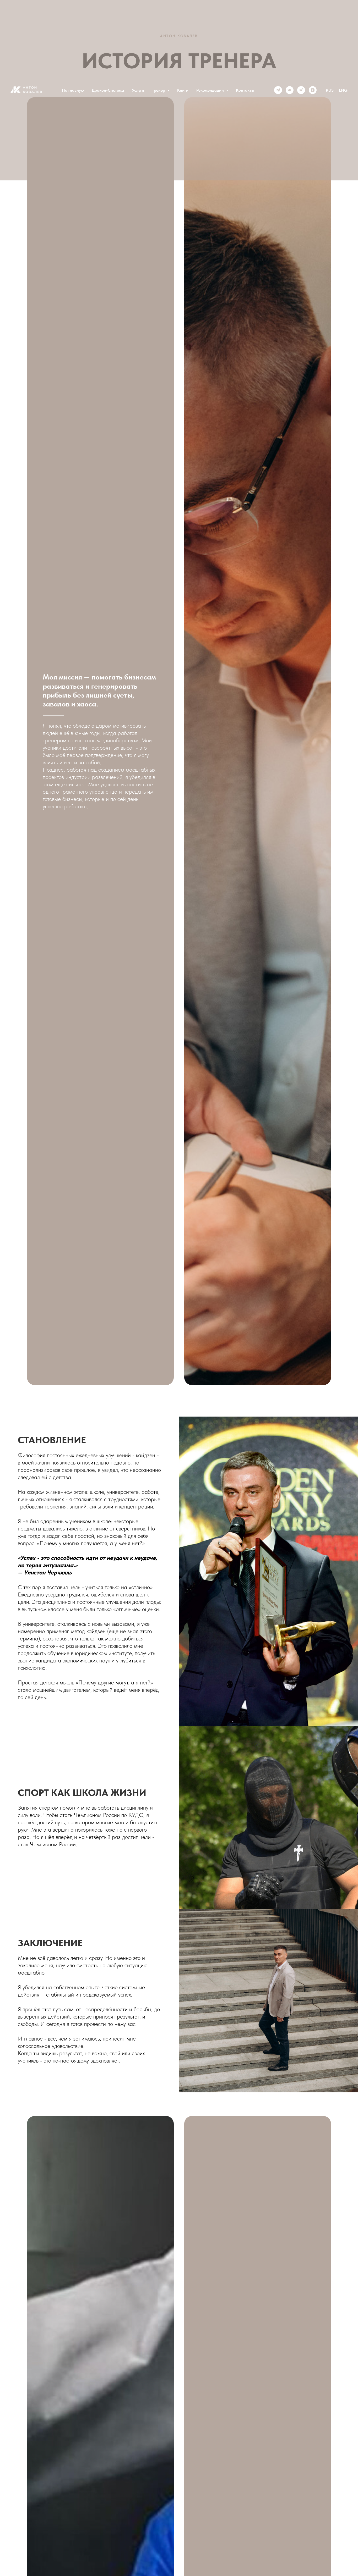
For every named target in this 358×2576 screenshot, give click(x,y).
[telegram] (278, 90)
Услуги (138, 90)
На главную (73, 90)
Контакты (245, 90)
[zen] (313, 90)
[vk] (290, 90)
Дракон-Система (108, 90)
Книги (183, 90)
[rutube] (301, 90)
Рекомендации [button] (211, 90)
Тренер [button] (159, 90)
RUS (330, 90)
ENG (343, 90)
